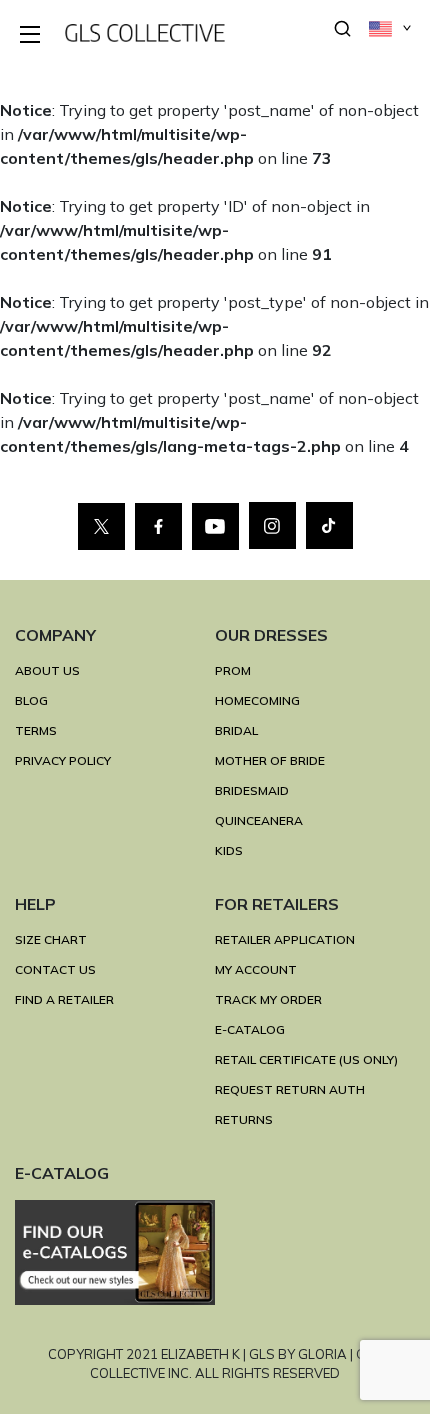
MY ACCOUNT (256, 969)
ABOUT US (47, 670)
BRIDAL (236, 730)
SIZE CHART (51, 939)
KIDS (229, 850)
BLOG (31, 700)
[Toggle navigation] (31, 35)
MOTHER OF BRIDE (270, 760)
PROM (233, 670)
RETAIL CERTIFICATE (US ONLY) (306, 1059)
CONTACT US (55, 969)
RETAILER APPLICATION (285, 939)
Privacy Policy (63, 760)
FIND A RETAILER (64, 999)
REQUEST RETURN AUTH (290, 1089)
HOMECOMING (257, 700)
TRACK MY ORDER (268, 999)
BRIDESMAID (252, 790)
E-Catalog (250, 1029)
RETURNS (244, 1119)
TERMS (36, 730)
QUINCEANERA (259, 820)
